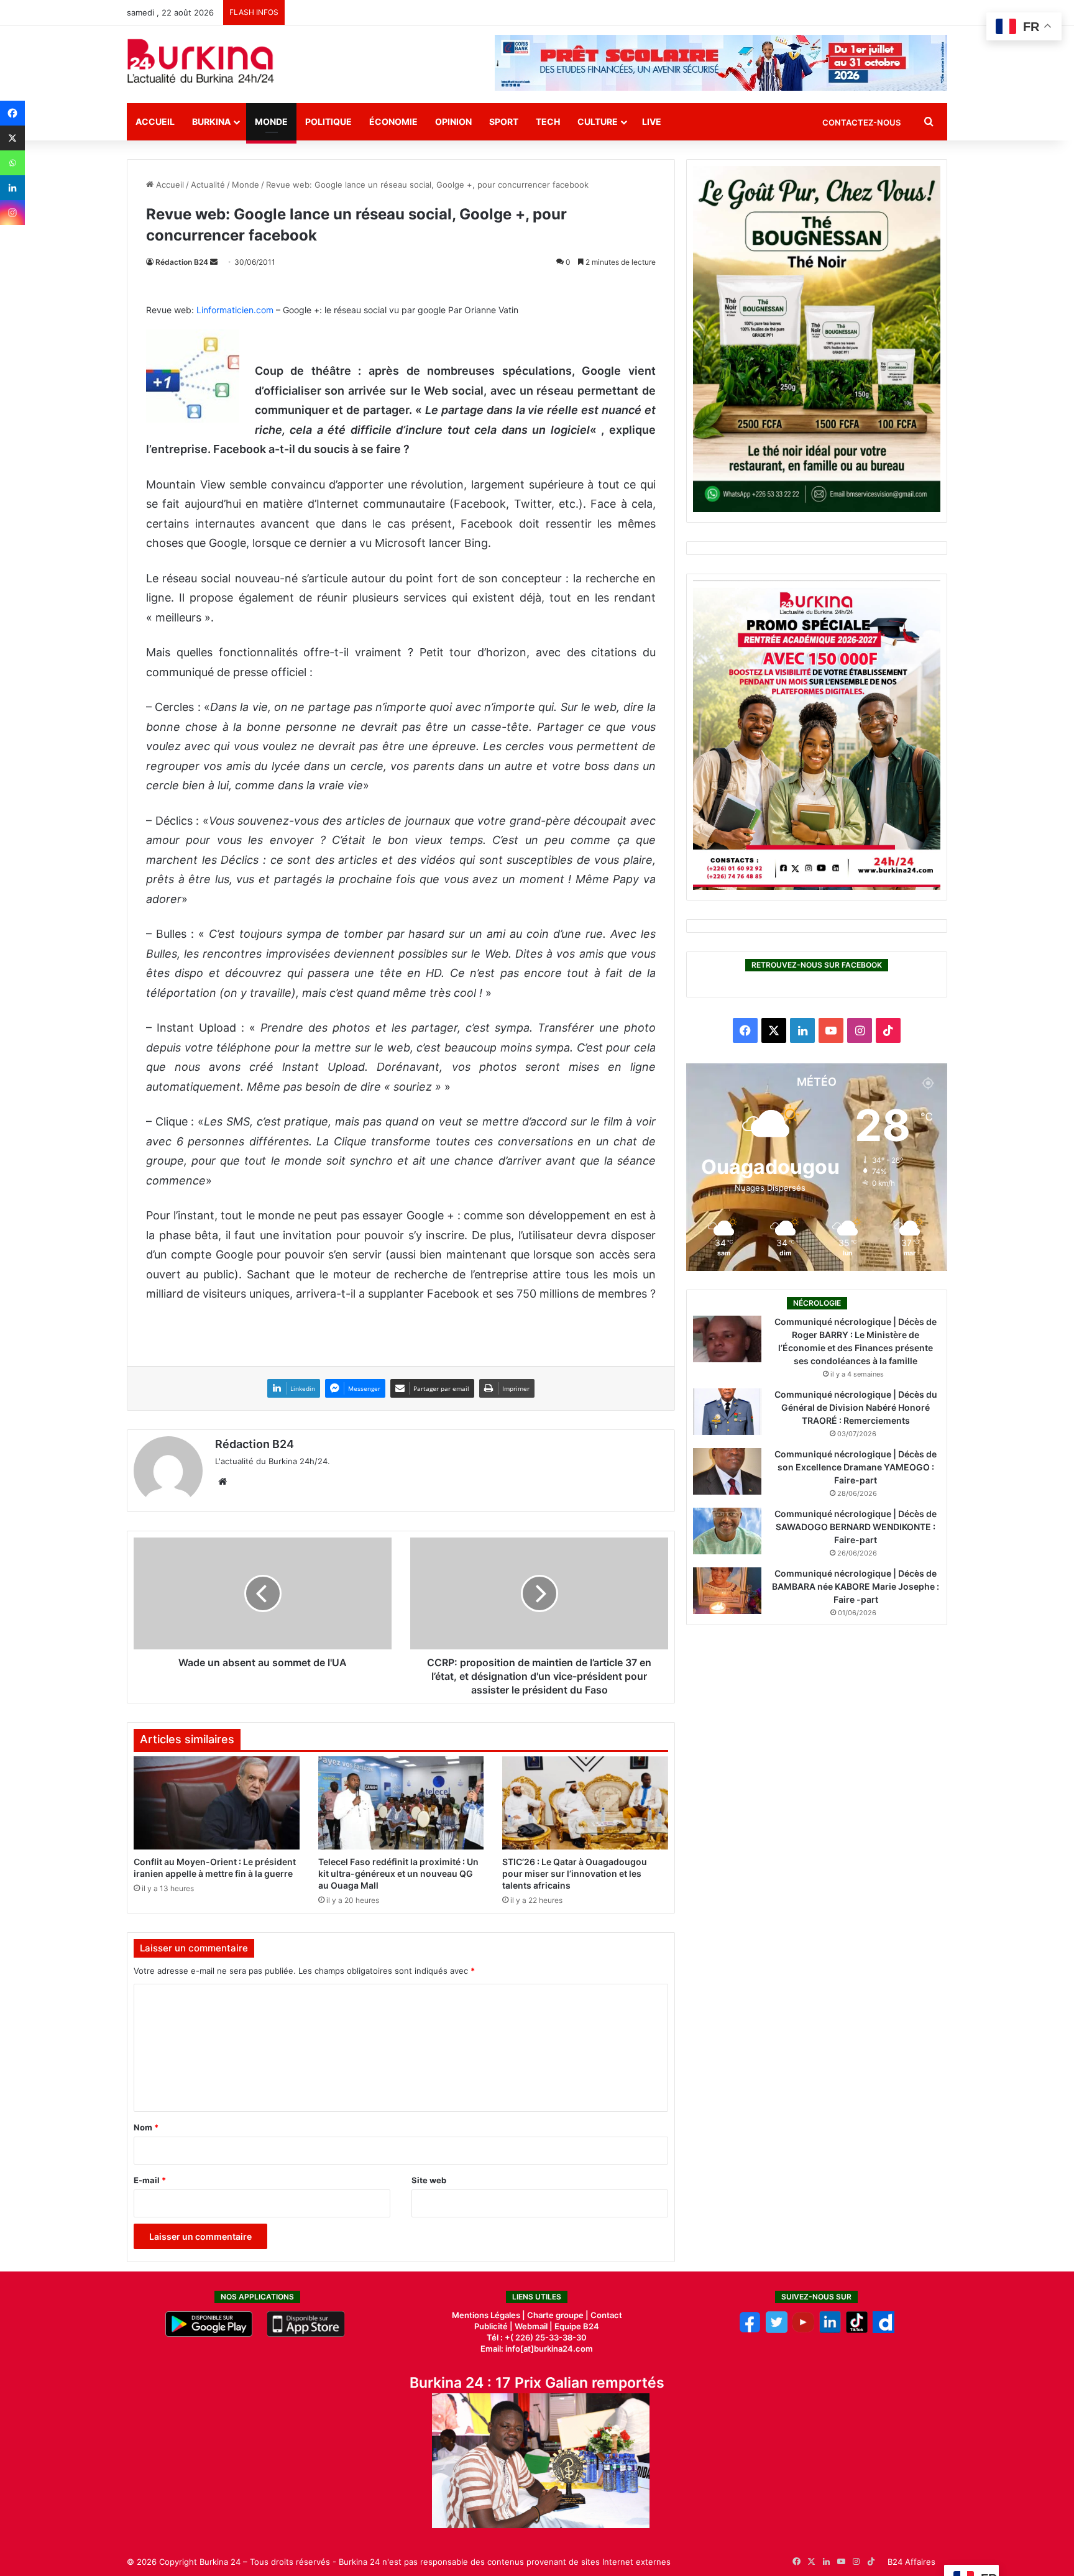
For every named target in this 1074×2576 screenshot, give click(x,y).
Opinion (453, 121)
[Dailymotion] (884, 2330)
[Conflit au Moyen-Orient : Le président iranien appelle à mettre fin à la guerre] (217, 1803)
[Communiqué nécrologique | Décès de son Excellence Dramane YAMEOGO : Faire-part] (727, 1471)
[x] (777, 2330)
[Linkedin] (12, 188)
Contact (606, 2315)
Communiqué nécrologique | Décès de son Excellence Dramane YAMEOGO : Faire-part (856, 1467)
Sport (504, 121)
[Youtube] (803, 2330)
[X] (12, 138)
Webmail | (534, 2326)
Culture (598, 121)
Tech (548, 121)
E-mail (150, 2180)
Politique (328, 121)
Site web (429, 2180)
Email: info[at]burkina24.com (537, 2349)
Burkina (211, 121)
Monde (271, 121)
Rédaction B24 (182, 262)
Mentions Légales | (489, 2315)
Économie (393, 121)
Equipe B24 (576, 2326)
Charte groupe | (559, 2315)
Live (652, 121)
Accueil (155, 121)
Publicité (491, 2326)
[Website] (223, 1482)
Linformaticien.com (236, 310)
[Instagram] (12, 213)
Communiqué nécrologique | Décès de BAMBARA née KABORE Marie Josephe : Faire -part (856, 1586)
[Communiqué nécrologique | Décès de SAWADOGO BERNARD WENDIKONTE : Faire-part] (727, 1531)
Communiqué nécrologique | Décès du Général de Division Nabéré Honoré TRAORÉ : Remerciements (856, 1407)
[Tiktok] (857, 2330)
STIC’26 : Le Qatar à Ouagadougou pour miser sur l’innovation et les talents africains (575, 1873)
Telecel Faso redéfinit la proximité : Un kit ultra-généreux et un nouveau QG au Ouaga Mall (398, 1873)
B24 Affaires (911, 2562)
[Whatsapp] (12, 163)
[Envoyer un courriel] (214, 262)
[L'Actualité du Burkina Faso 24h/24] (201, 61)
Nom (146, 2127)
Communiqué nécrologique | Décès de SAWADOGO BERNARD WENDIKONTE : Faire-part (856, 1527)
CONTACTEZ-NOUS (861, 122)
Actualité (208, 185)
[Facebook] (12, 113)
